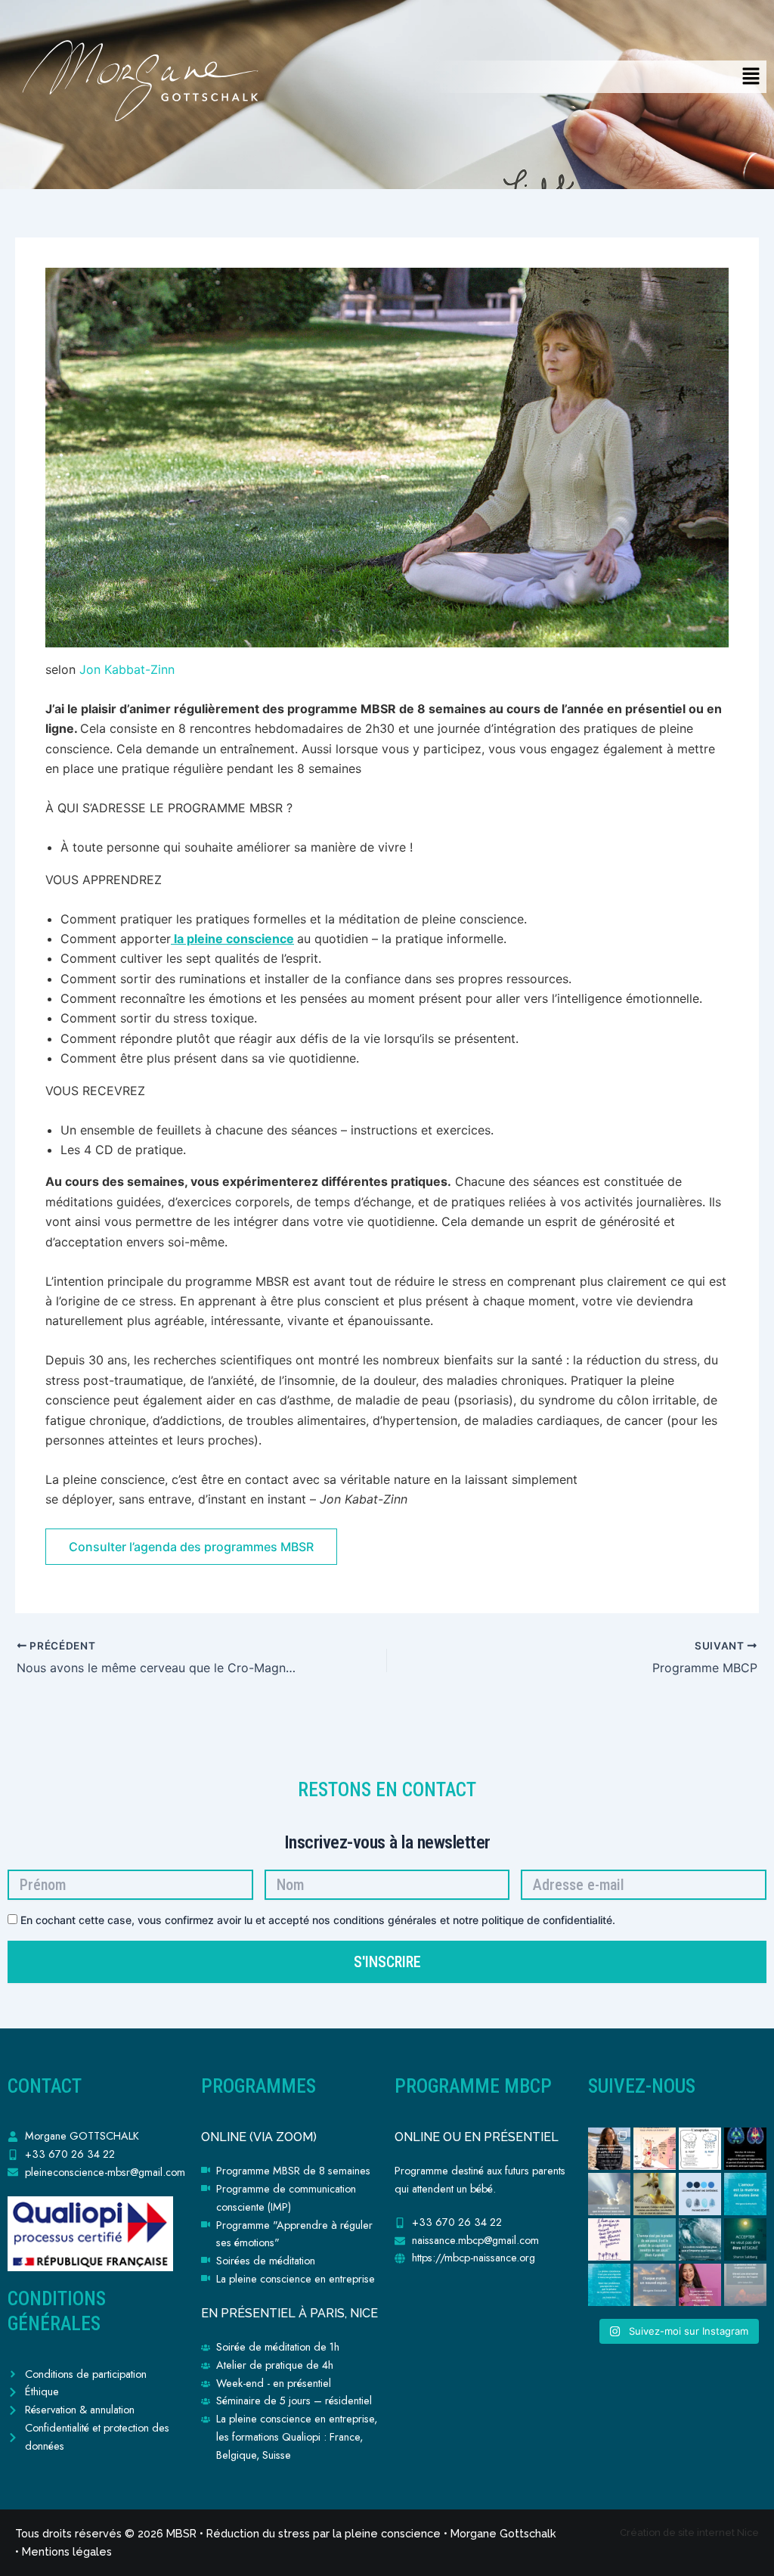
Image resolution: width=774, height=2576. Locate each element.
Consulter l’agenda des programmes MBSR (191, 1547)
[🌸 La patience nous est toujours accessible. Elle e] (745, 2285)
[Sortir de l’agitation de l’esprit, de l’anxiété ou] (609, 2149)
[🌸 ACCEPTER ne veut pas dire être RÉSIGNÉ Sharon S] (745, 2239)
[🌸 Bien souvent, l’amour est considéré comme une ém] (655, 2194)
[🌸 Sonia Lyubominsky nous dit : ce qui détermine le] (655, 2149)
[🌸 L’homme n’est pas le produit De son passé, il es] (655, 2239)
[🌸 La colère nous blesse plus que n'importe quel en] (700, 2239)
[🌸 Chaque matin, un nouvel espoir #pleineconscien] (655, 2285)
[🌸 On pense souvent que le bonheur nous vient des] (609, 2194)
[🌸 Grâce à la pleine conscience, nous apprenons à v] (700, 2149)
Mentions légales (67, 2551)
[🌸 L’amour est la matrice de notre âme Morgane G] (745, 2194)
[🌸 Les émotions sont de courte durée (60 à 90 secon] (700, 2194)
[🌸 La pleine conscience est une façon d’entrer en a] (700, 2285)
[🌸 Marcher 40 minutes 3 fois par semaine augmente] (745, 2149)
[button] (751, 77)
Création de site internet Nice (689, 2533)
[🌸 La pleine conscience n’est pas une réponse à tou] (609, 2285)
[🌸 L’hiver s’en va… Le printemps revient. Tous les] (609, 2239)
